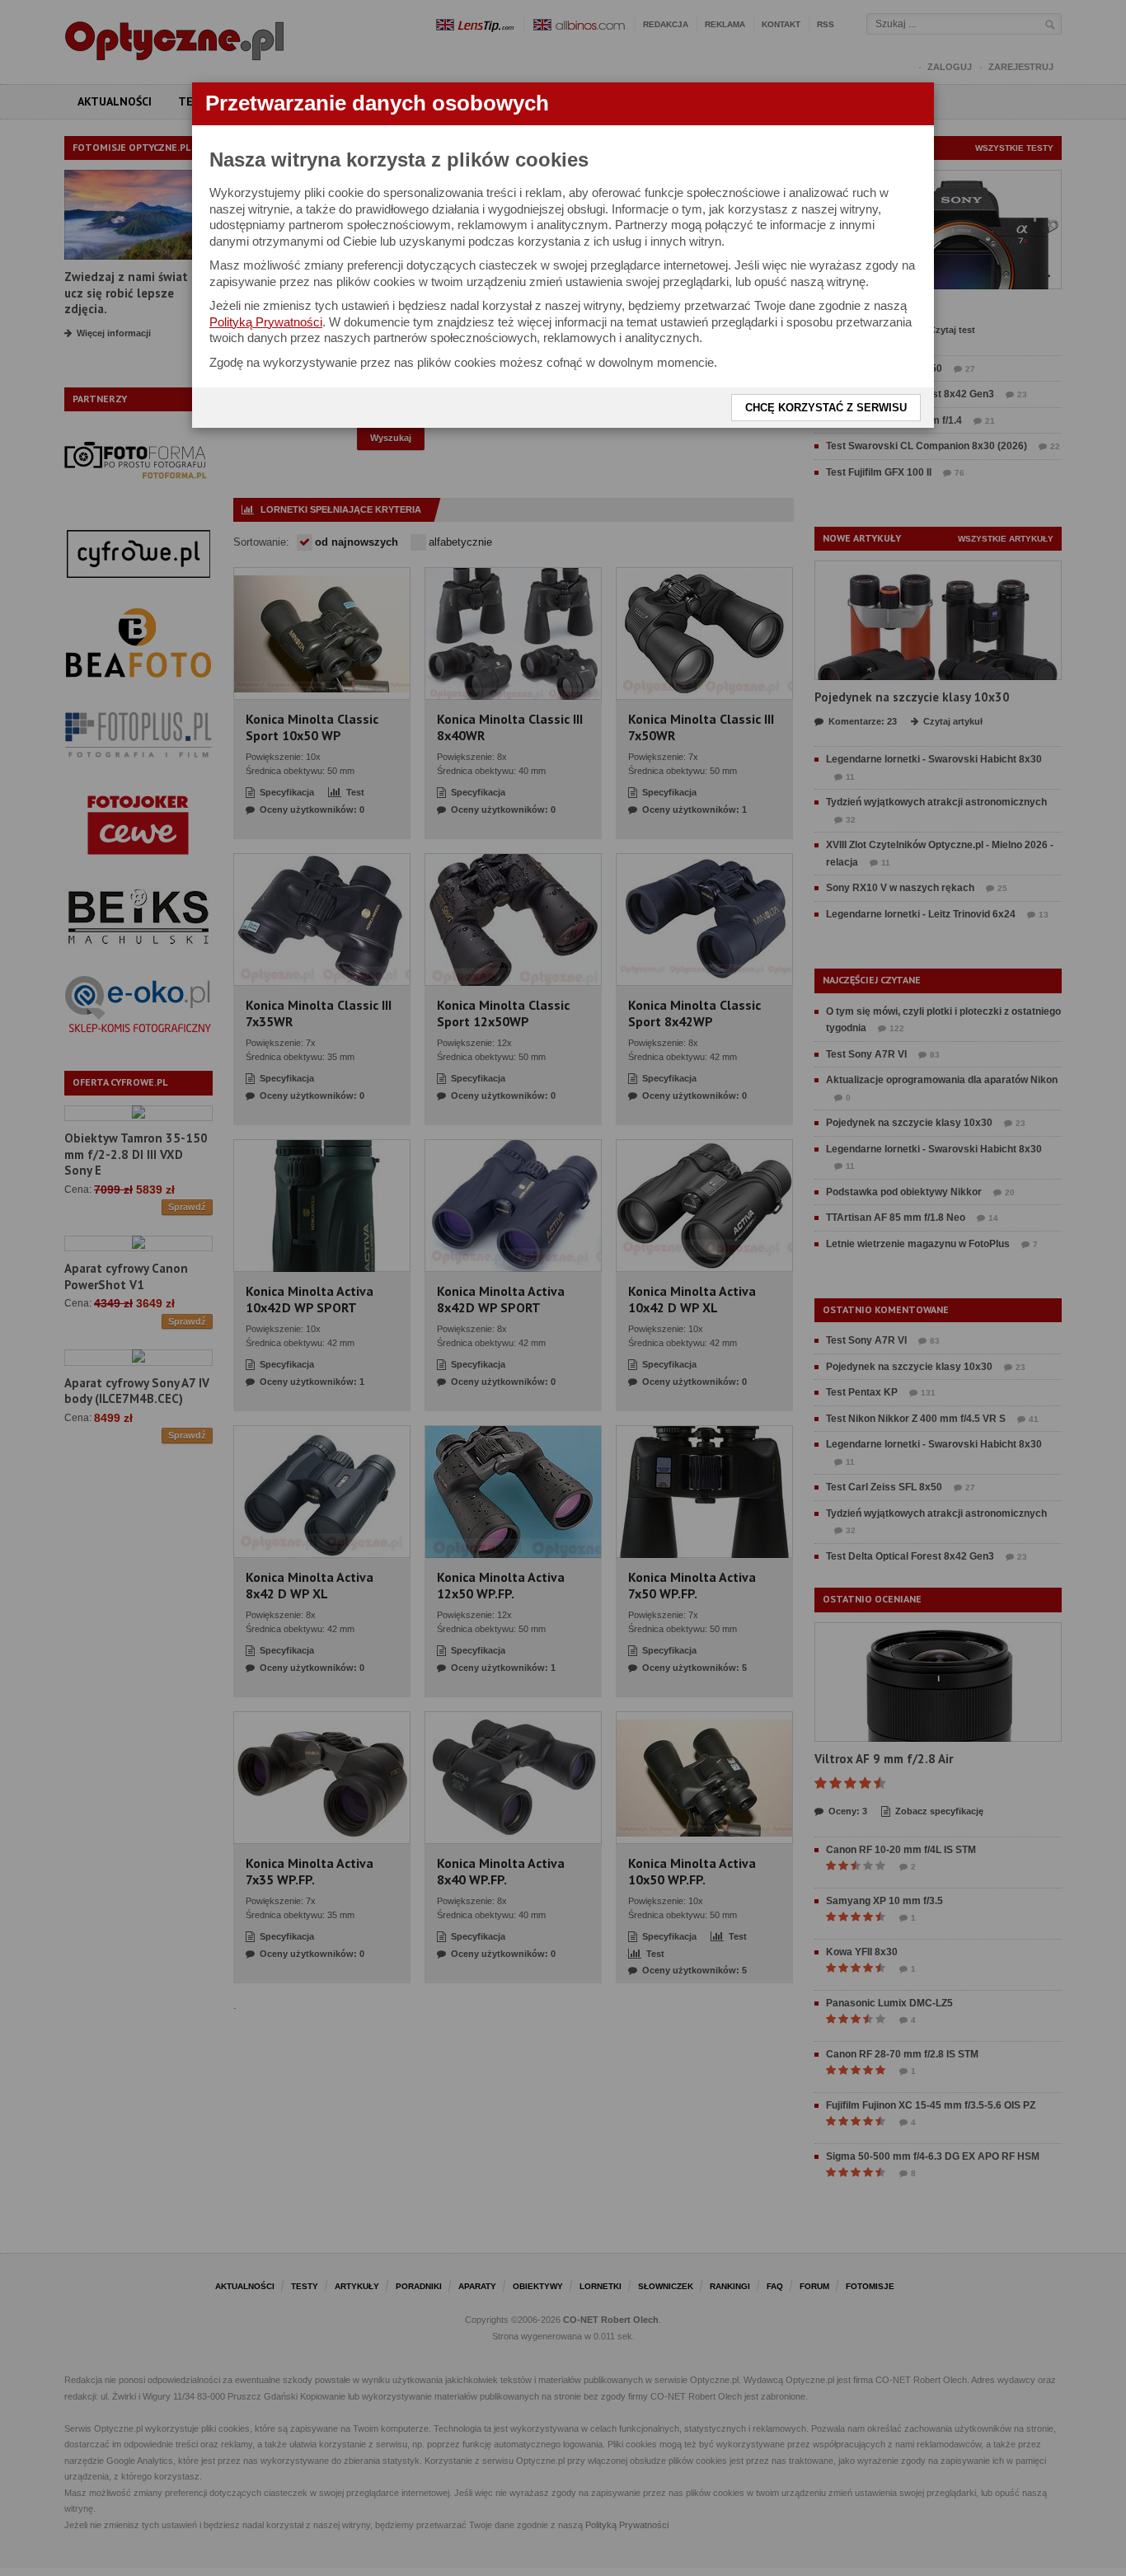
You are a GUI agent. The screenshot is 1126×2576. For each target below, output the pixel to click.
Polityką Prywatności (266, 322)
